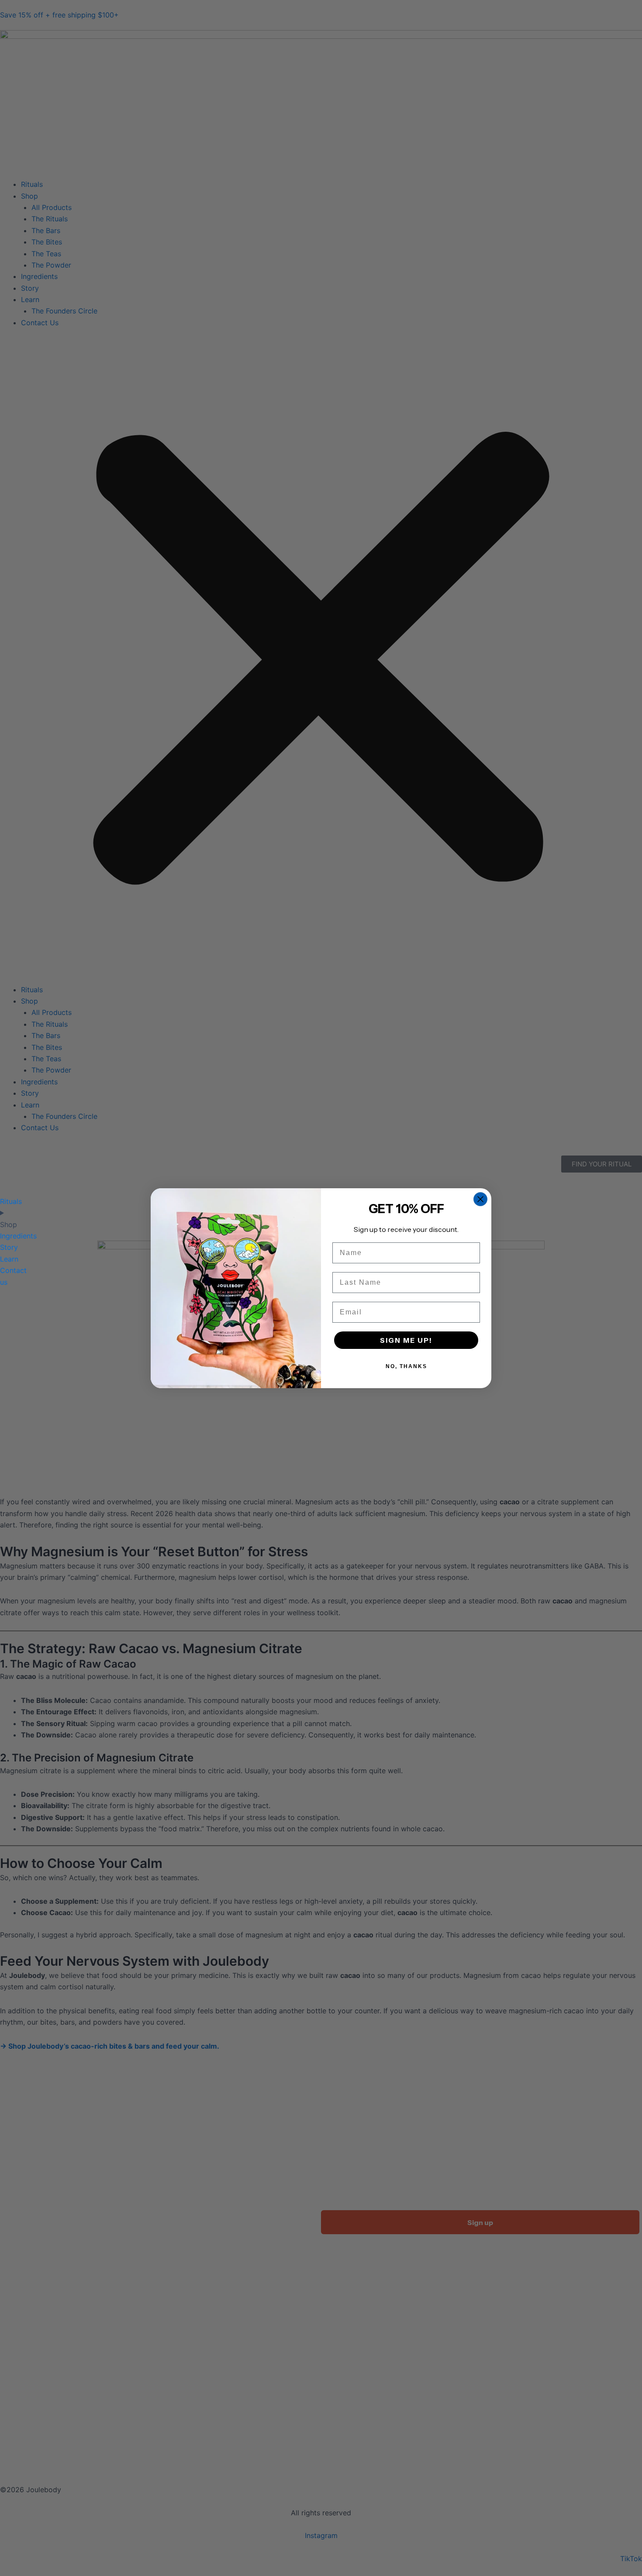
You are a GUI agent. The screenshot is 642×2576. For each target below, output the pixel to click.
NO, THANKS (406, 1366)
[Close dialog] (480, 1199)
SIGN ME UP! (406, 1340)
